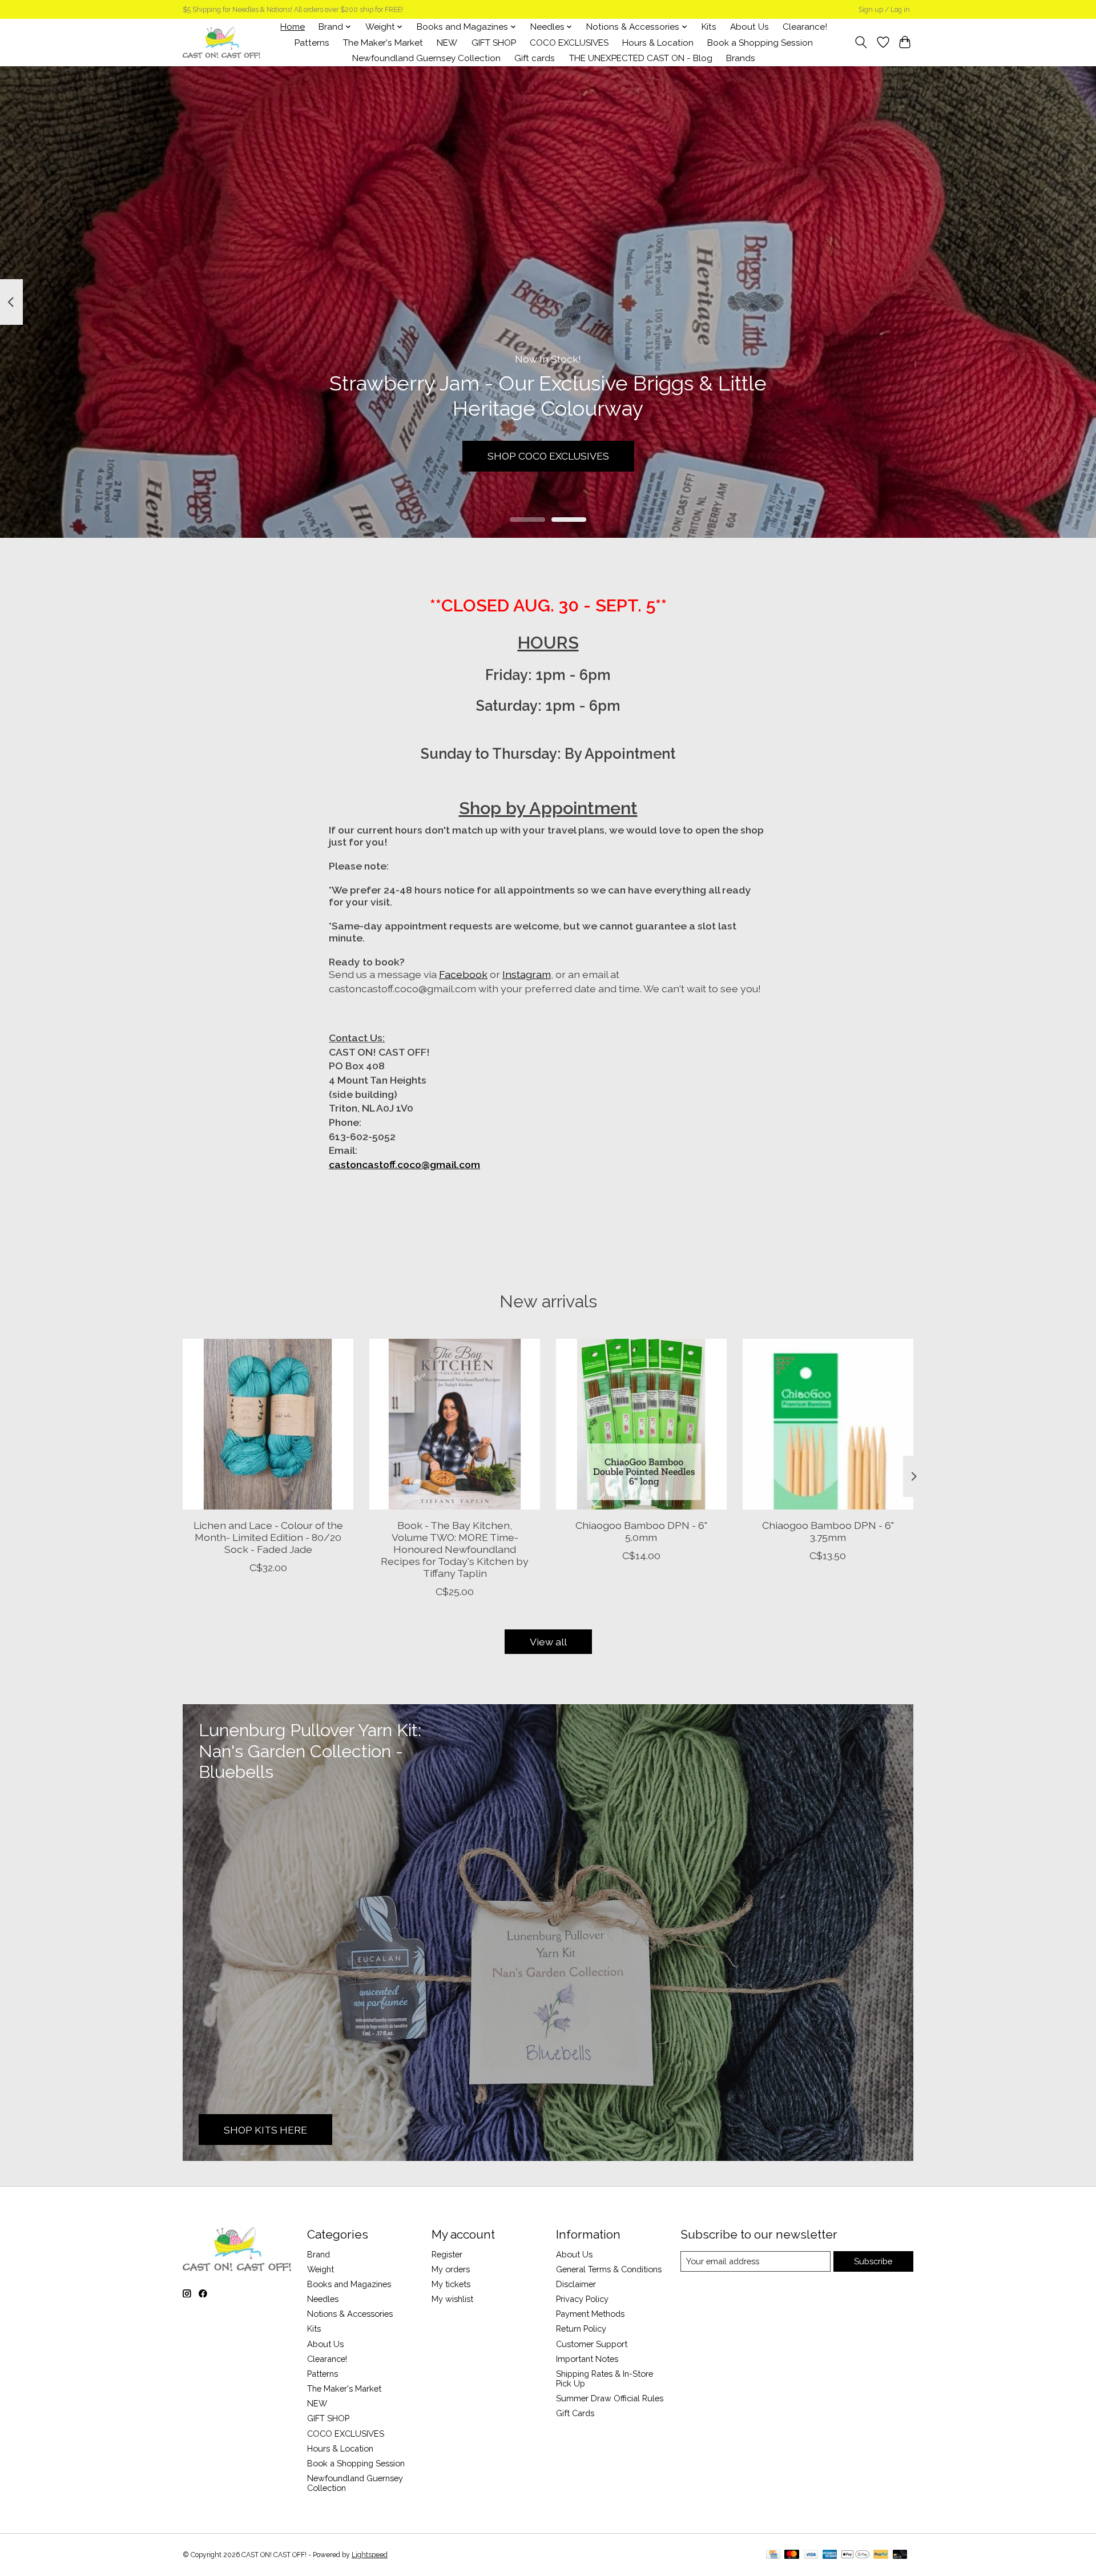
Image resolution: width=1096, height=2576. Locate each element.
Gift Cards (575, 2413)
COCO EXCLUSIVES (569, 43)
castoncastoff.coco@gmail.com (404, 1164)
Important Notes (587, 2359)
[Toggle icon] (861, 42)
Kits (709, 27)
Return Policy (581, 2329)
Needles (323, 2299)
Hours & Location (658, 43)
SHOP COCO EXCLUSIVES (548, 456)
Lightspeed (370, 2555)
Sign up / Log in (884, 10)
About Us (750, 27)
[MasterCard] (792, 2555)
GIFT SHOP (494, 43)
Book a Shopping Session (760, 43)
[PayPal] (881, 2555)
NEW (447, 43)
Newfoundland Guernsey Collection (426, 58)
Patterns (312, 43)
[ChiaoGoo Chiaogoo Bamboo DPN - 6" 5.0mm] (641, 1424)
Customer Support (592, 2344)
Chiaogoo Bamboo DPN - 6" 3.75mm (828, 1531)
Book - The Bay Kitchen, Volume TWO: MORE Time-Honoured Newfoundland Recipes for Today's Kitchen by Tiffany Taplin (455, 1549)
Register (447, 2254)
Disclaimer (576, 2284)
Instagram (527, 974)
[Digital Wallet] (855, 2555)
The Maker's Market (383, 43)
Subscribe (873, 2261)
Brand (319, 2254)
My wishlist (452, 2299)
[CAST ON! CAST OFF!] (221, 43)
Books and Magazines (349, 2284)
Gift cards (535, 58)
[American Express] (830, 2555)
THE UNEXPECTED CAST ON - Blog (641, 58)
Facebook (463, 974)
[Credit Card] (773, 2555)
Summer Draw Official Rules (610, 2398)
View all (548, 1642)
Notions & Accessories (350, 2314)
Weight (321, 2269)
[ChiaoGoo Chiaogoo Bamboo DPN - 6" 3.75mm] (828, 1424)
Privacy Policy (582, 2299)
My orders (451, 2269)
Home (293, 27)
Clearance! (805, 27)
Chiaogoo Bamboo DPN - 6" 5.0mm (641, 1531)
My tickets (451, 2284)
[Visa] (811, 2555)
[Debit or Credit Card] (900, 2555)
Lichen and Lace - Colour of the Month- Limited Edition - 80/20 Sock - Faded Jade (268, 1537)
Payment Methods (590, 2314)
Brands (741, 58)
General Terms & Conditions (609, 2269)
